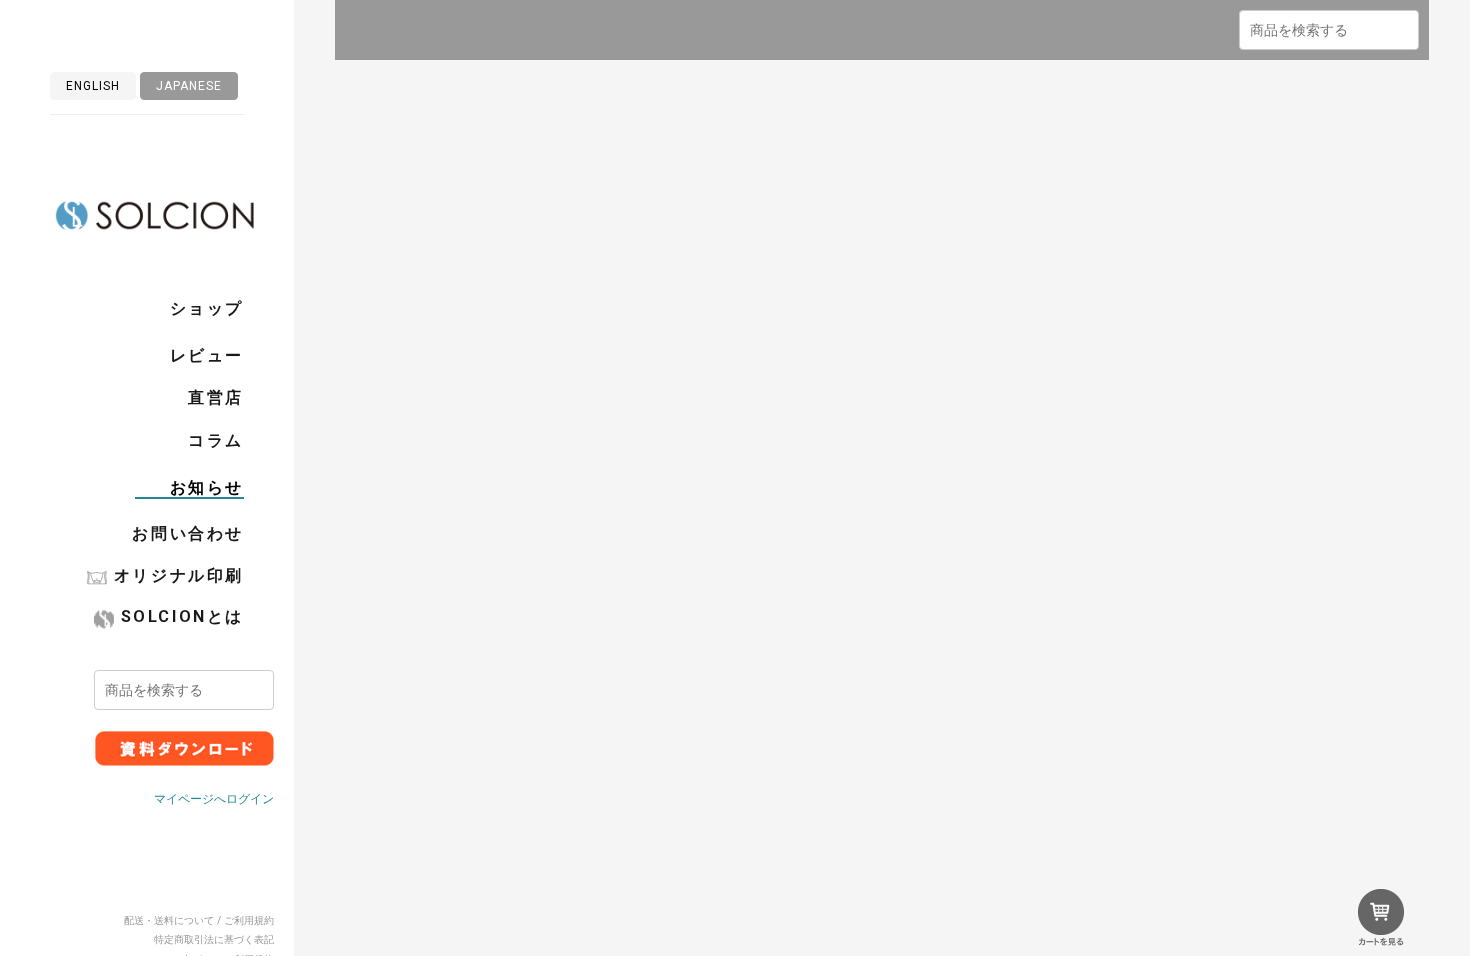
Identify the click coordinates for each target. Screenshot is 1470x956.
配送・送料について (169, 920)
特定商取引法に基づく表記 (214, 939)
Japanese (189, 86)
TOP (440, 128)
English (93, 86)
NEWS (482, 128)
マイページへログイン (214, 799)
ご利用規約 (249, 920)
